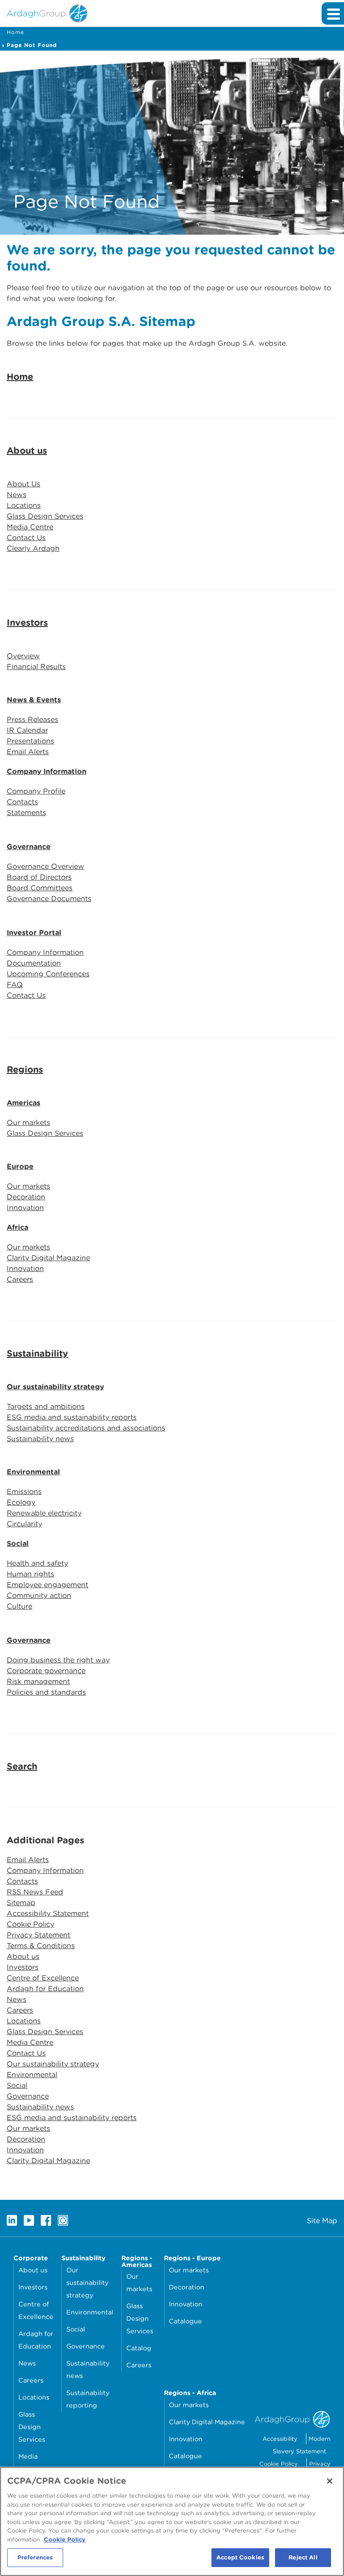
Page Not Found (32, 45)
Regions (25, 1069)
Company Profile (36, 791)
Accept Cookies (240, 2557)
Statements (26, 813)
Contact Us (26, 538)
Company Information (47, 771)
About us (27, 451)
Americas (24, 1103)
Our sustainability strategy (55, 1387)
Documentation (34, 963)
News (17, 495)
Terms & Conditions (41, 1946)
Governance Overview (45, 866)
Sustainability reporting (88, 2399)
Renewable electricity (44, 1513)
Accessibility (280, 2439)
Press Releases (32, 719)
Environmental (33, 1472)
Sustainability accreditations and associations (86, 1428)
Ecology (21, 1502)
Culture (19, 1606)
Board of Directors (39, 877)
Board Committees (40, 888)
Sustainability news (40, 1439)
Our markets (28, 1123)
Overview (23, 656)
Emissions (24, 1492)
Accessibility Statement (48, 1913)
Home (15, 32)
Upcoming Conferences (48, 974)
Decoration (26, 1197)
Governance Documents (49, 899)
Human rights (30, 1574)
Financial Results (36, 667)
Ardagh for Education (45, 1989)
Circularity (24, 1524)
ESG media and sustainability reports (72, 1417)
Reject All (303, 2557)
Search (22, 1766)
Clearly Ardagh (33, 548)
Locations (24, 505)
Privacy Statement (39, 1935)
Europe (20, 1166)
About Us (24, 484)
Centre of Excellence (43, 1978)
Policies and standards (46, 1692)
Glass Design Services (45, 516)
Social (18, 1543)
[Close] (330, 2481)
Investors (27, 623)
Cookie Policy (30, 1924)
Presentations (30, 741)
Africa (17, 1227)
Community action (39, 1595)
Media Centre (30, 527)
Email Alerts (28, 752)
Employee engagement (47, 1585)
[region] (172, 2521)
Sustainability (37, 1353)
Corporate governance (46, 1671)
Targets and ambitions (46, 1406)
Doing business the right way (58, 1660)
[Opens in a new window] (12, 2220)
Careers (20, 1279)
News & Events (34, 700)
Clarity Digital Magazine (48, 1258)
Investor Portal (34, 933)
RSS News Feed (35, 1892)
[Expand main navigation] (333, 13)
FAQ (15, 985)
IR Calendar (27, 730)
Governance (29, 847)
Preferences (35, 2557)
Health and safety (37, 1563)
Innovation (25, 1208)
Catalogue (185, 2321)
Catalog (139, 2348)
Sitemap (21, 1903)
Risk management (38, 1681)
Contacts (22, 802)
